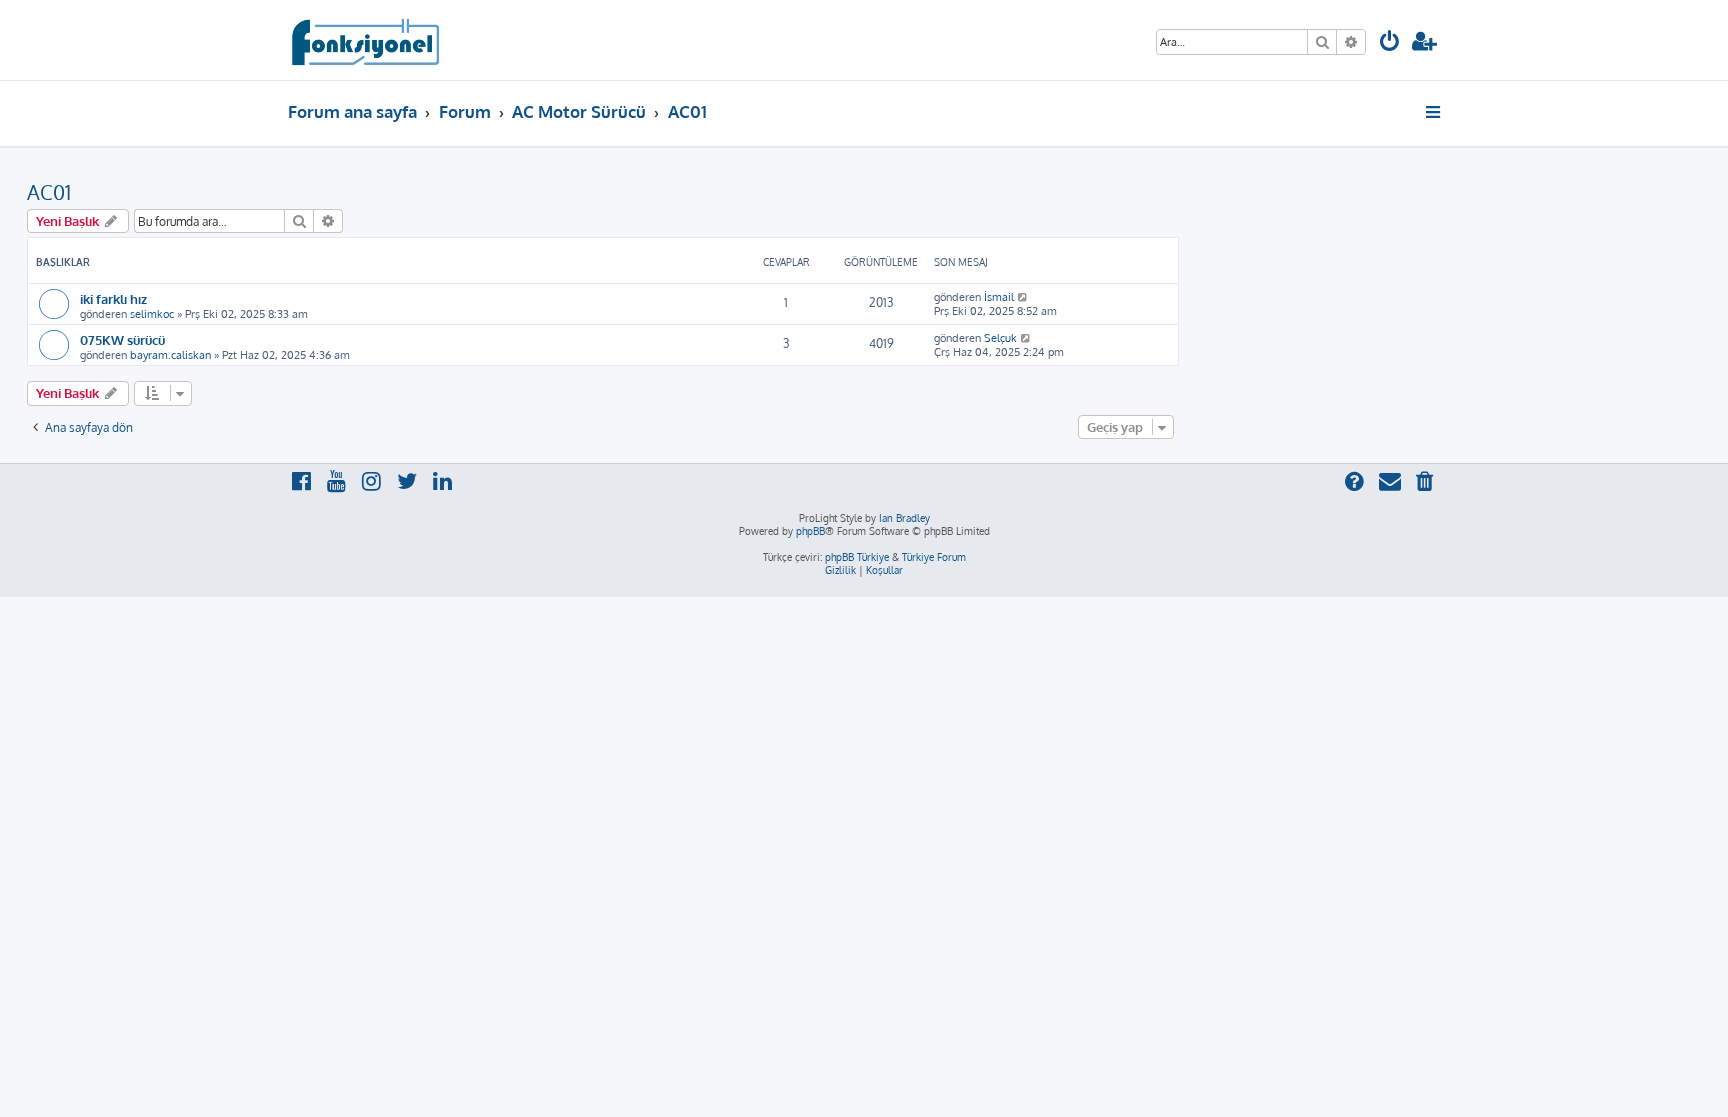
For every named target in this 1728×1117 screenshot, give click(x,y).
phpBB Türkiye (857, 557)
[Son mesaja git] (1023, 297)
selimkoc (152, 314)
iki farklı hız (113, 298)
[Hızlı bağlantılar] (1434, 112)
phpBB (810, 531)
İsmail (999, 297)
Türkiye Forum (934, 557)
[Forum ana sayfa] (364, 40)
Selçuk (1000, 338)
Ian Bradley (904, 518)
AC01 (49, 192)
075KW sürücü (122, 339)
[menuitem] (1390, 43)
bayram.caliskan (170, 355)
